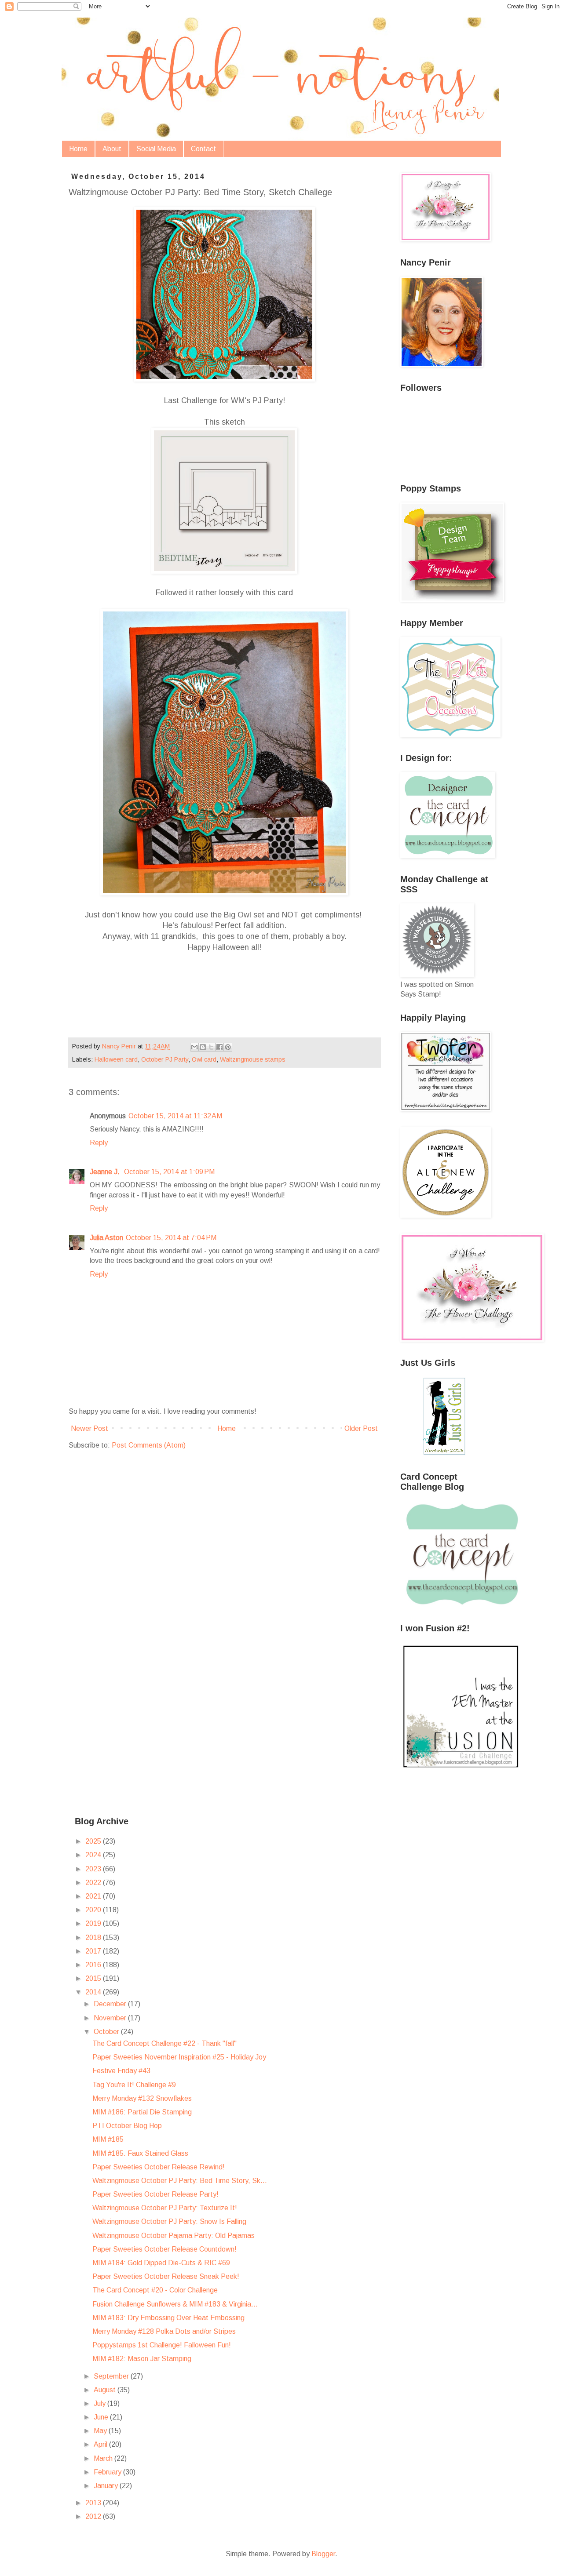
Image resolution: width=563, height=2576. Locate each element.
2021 (94, 1896)
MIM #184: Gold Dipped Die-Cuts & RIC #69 (161, 2263)
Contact (203, 149)
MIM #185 (108, 2139)
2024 (94, 1855)
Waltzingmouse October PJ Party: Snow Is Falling (169, 2221)
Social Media (156, 149)
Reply (99, 1143)
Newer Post (90, 1428)
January (107, 2486)
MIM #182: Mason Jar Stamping (142, 2359)
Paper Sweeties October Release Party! (155, 2194)
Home (78, 149)
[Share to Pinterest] (228, 1047)
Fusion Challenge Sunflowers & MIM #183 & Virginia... (175, 2304)
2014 (94, 1992)
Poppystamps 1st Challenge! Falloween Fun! (162, 2345)
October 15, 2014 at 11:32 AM (175, 1116)
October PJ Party (165, 1059)
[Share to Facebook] (219, 1047)
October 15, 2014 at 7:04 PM (171, 1238)
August (106, 2390)
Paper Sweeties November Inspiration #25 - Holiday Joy (179, 2057)
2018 (94, 1937)
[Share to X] (211, 1047)
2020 (94, 1910)
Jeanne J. (106, 1172)
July (101, 2403)
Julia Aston (106, 1238)
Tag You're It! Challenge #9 (134, 2085)
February (108, 2472)
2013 (94, 2503)
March (104, 2458)
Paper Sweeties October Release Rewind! (159, 2167)
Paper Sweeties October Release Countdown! (165, 2249)
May (101, 2431)
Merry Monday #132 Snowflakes (142, 2098)
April (101, 2444)
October (107, 2032)
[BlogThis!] (203, 1047)
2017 (94, 1951)
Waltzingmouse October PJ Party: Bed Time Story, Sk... (180, 2181)
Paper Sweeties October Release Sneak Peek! (166, 2276)
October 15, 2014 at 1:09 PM (169, 1172)
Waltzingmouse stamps (253, 1059)
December (111, 2004)
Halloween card (116, 1059)
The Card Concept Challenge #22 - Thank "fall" (165, 2043)
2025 (94, 1841)
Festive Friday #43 (121, 2071)
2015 (94, 1978)
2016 (94, 1965)
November (111, 2018)
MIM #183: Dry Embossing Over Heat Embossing (168, 2318)
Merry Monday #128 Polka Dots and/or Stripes (164, 2331)
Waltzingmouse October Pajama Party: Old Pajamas (174, 2236)
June (102, 2417)
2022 (94, 1883)
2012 (94, 2516)
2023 (94, 1869)
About (112, 149)
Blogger (323, 2554)
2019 (94, 1923)
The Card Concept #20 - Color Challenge (155, 2290)
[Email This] (194, 1047)
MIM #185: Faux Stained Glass (140, 2153)
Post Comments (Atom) (149, 1445)
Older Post (361, 1428)
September (112, 2376)
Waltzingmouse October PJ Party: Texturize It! (165, 2208)
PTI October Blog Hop (127, 2126)
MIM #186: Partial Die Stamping (142, 2112)
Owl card (204, 1059)
